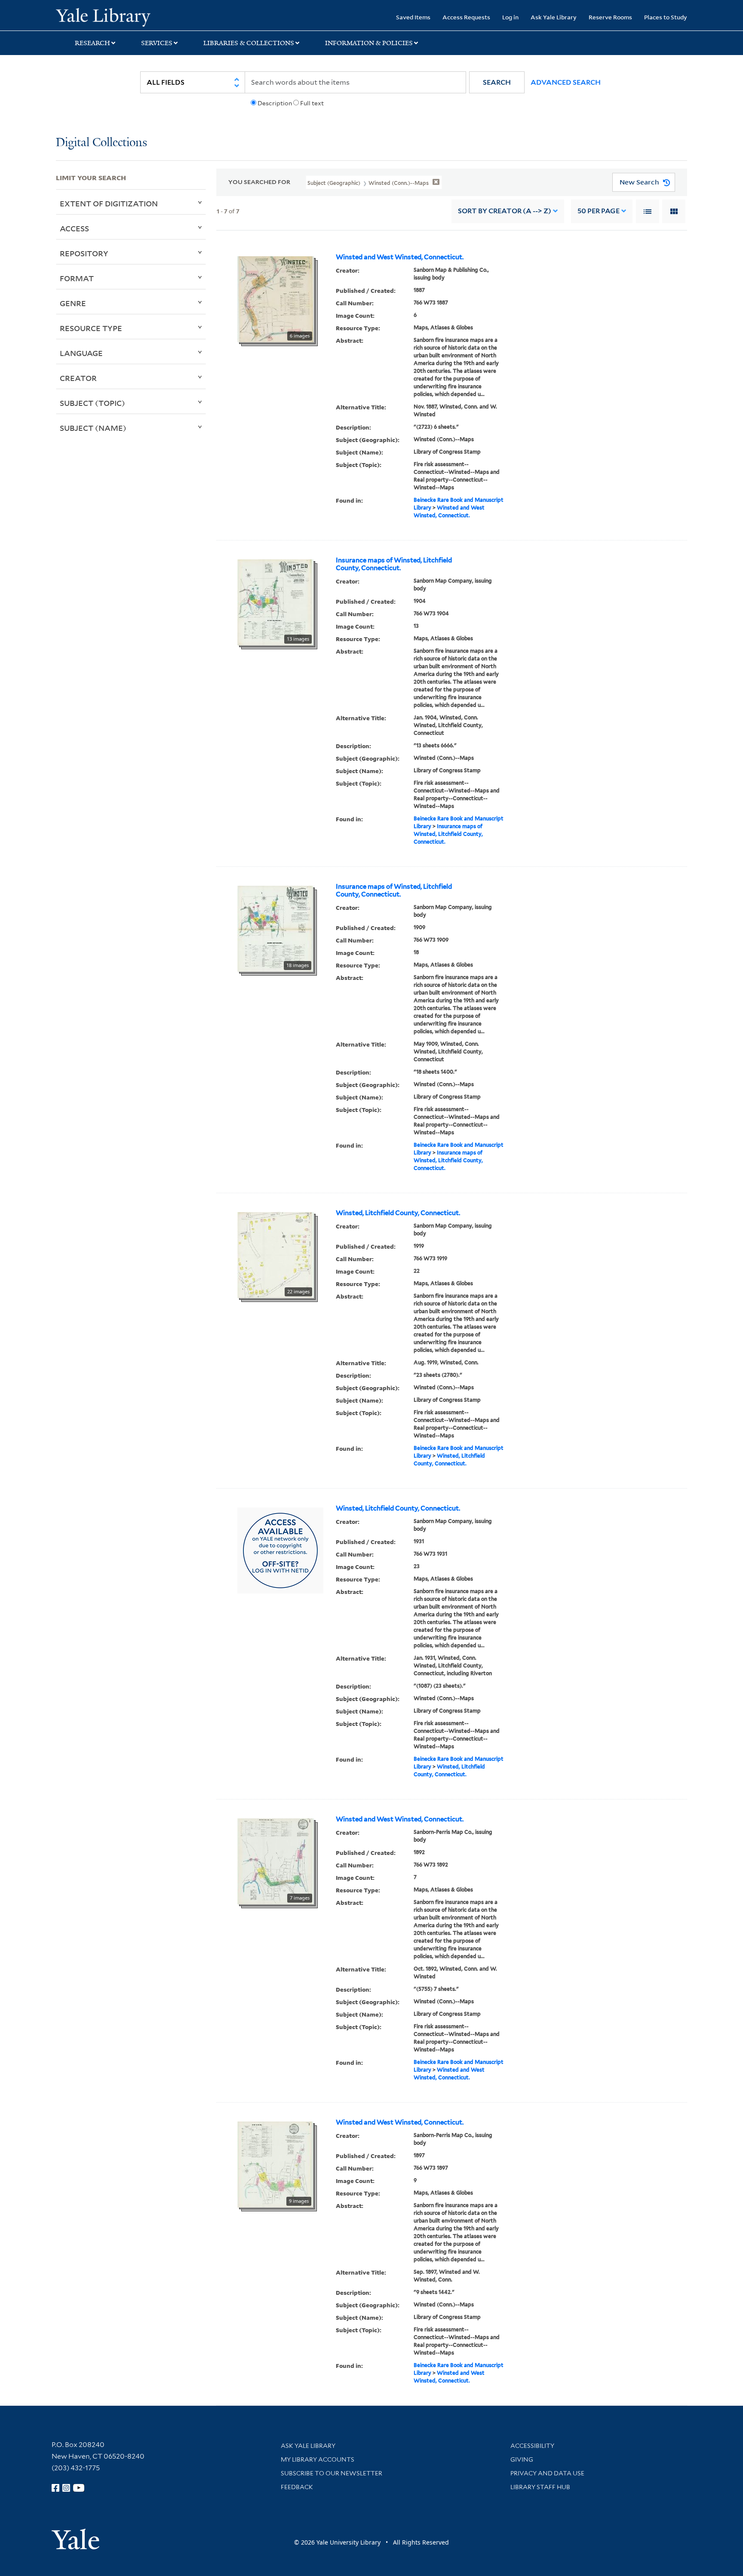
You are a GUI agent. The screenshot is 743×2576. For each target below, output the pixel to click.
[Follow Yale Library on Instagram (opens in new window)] (66, 2488)
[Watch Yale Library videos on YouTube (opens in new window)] (79, 2488)
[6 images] (276, 298)
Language (81, 353)
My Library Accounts (318, 2459)
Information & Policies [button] (369, 43)
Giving (522, 2459)
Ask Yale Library (554, 17)
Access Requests (466, 17)
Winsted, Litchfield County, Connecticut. (398, 1213)
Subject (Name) (93, 428)
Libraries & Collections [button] (249, 43)
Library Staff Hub (540, 2487)
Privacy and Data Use (547, 2473)
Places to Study (666, 17)
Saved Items (413, 17)
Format (77, 278)
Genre (73, 303)
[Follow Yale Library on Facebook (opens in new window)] (55, 2488)
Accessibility (532, 2446)
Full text (312, 103)
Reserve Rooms (610, 17)
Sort (505, 211)
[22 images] (276, 1254)
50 (599, 211)
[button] (497, 82)
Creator (78, 378)
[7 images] (276, 1861)
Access (74, 228)
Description (275, 103)
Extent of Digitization (109, 203)
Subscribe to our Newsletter (332, 2473)
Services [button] (157, 43)
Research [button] (92, 43)
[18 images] (275, 928)
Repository (84, 253)
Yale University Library (103, 16)
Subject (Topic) (92, 403)
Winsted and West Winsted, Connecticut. (400, 257)
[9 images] (275, 2164)
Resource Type (91, 328)
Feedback (297, 2487)
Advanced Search (566, 82)
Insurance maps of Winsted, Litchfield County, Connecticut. (394, 564)
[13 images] (275, 602)
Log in (510, 17)
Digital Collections (101, 143)
